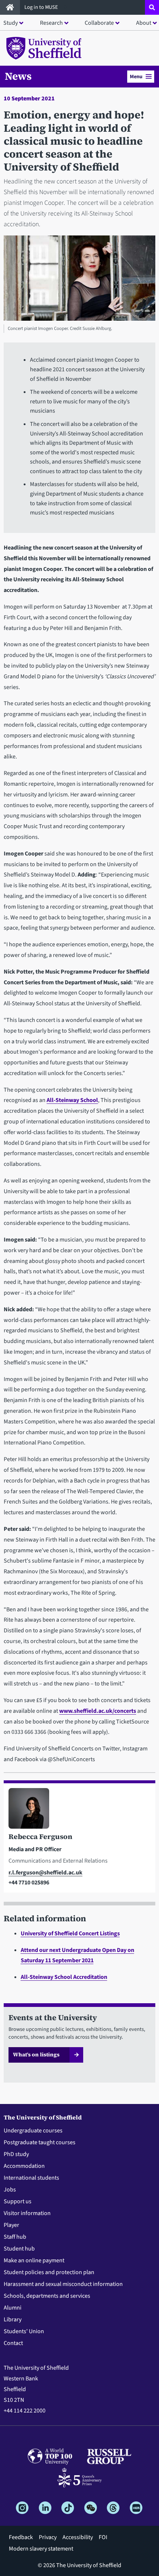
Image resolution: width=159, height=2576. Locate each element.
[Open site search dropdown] (152, 7)
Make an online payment (34, 2260)
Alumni (13, 2308)
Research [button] (51, 23)
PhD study (16, 2154)
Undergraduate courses (33, 2131)
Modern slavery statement (41, 2549)
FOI (103, 2537)
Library (13, 2320)
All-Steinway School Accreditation (64, 1977)
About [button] (144, 23)
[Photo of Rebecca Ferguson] (79, 1810)
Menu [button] (136, 77)
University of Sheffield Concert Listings (70, 1933)
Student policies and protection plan (49, 2272)
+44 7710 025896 (29, 1883)
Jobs (10, 2190)
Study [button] (11, 23)
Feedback (21, 2537)
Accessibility (78, 2537)
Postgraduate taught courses (40, 2142)
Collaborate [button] (99, 23)
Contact (13, 2343)
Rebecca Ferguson (40, 1836)
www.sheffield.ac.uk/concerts (98, 1711)
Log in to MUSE (42, 7)
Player (11, 2225)
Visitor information (27, 2213)
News (18, 76)
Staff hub (15, 2237)
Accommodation (24, 2166)
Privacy (48, 2537)
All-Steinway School (72, 1100)
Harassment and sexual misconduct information (63, 2284)
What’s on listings (36, 2055)
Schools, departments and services (47, 2296)
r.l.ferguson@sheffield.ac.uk (45, 1873)
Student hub (19, 2249)
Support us (18, 2201)
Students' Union (24, 2331)
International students (31, 2178)
